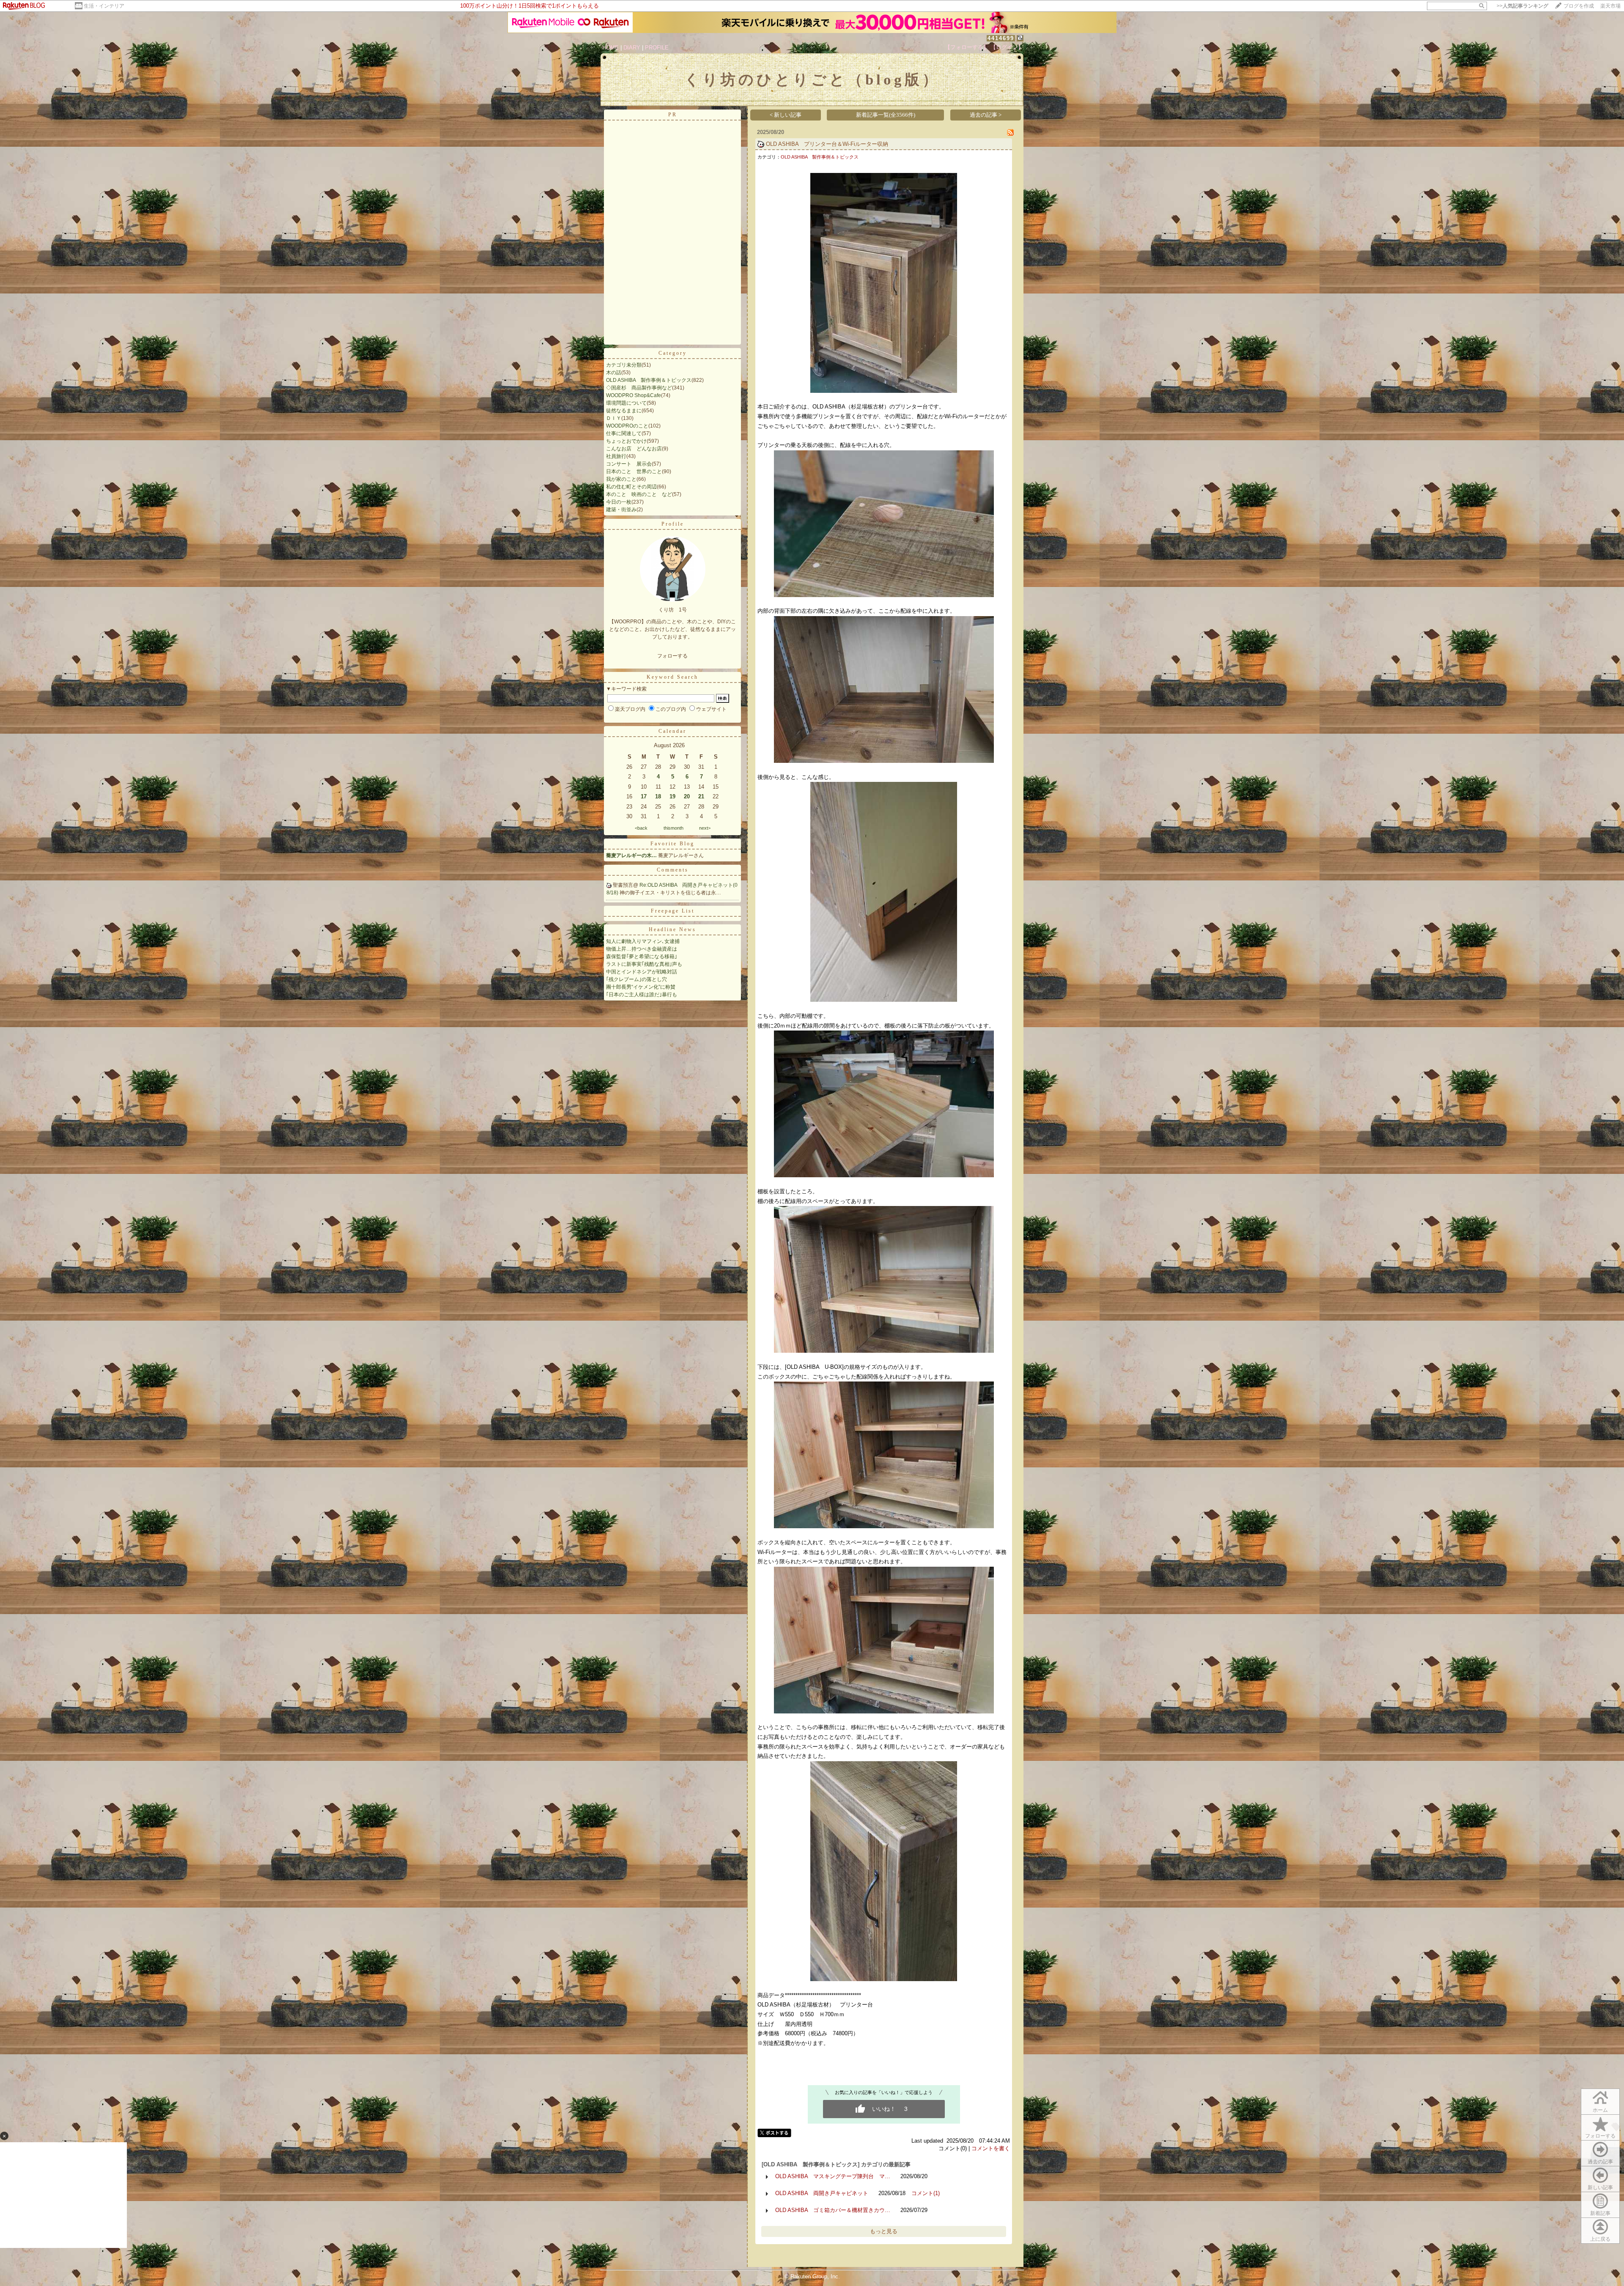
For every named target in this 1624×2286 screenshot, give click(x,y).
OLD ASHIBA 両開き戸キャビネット (822, 2193)
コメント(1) (926, 2193)
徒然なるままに (624, 411)
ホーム (1600, 2110)
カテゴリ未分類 (624, 365)
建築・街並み (621, 510)
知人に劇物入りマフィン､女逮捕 (643, 941)
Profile (673, 524)
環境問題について (626, 403)
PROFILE (657, 48)
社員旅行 (616, 456)
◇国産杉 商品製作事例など (639, 388)
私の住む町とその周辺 (631, 487)
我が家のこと (621, 479)
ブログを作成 (1579, 6)
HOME (610, 48)
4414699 (1001, 38)
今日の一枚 (619, 502)
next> (705, 828)
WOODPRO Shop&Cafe (634, 395)
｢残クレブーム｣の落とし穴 (636, 979)
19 (672, 796)
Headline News (672, 929)
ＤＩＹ (614, 418)
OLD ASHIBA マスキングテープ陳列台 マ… (833, 2176)
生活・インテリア (104, 6)
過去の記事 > (986, 115)
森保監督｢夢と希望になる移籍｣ (642, 957)
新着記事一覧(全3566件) (886, 115)
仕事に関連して (624, 433)
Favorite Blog (672, 844)
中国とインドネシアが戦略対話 (642, 972)
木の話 (614, 373)
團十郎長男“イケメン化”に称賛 (641, 987)
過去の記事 (1600, 2162)
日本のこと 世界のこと (634, 471)
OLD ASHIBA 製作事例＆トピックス (649, 380)
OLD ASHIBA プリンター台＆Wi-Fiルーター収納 (827, 144)
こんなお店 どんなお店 (634, 449)
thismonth (673, 828)
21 (701, 796)
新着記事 (1600, 2213)
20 (687, 796)
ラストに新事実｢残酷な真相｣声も (644, 964)
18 (658, 796)
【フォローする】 (967, 47)
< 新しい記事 (786, 115)
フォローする (1600, 2136)
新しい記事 (1600, 2187)
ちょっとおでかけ (626, 441)
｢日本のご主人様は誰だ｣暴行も (642, 995)
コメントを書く (991, 2148)
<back (641, 828)
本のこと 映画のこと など (639, 494)
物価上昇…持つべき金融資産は (642, 949)
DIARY (632, 48)
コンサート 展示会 (629, 464)
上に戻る (1600, 2239)
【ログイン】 (1007, 47)
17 (644, 796)
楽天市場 (1610, 6)
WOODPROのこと (627, 426)
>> (1522, 6)
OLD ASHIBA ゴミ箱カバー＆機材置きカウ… (833, 2210)
